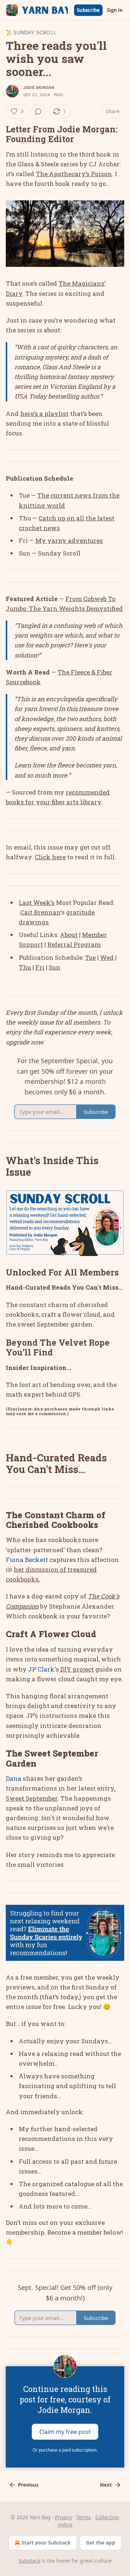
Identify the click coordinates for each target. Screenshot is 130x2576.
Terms (84, 2517)
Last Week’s (37, 902)
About (69, 935)
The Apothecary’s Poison (74, 174)
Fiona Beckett (27, 1560)
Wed (107, 957)
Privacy (63, 2517)
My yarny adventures (69, 540)
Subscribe (88, 10)
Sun (55, 967)
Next (106, 2485)
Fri (40, 967)
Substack (29, 2561)
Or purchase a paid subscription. (65, 2450)
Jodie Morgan (39, 88)
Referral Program (74, 944)
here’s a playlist (44, 414)
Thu (25, 967)
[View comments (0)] (38, 111)
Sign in (115, 10)
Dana (14, 1778)
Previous (28, 2485)
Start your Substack (46, 2543)
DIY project (77, 1669)
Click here (50, 857)
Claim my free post (65, 2431)
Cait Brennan (40, 912)
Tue (90, 957)
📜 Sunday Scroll (31, 32)
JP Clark (41, 1669)
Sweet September (32, 1798)
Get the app (101, 2543)
